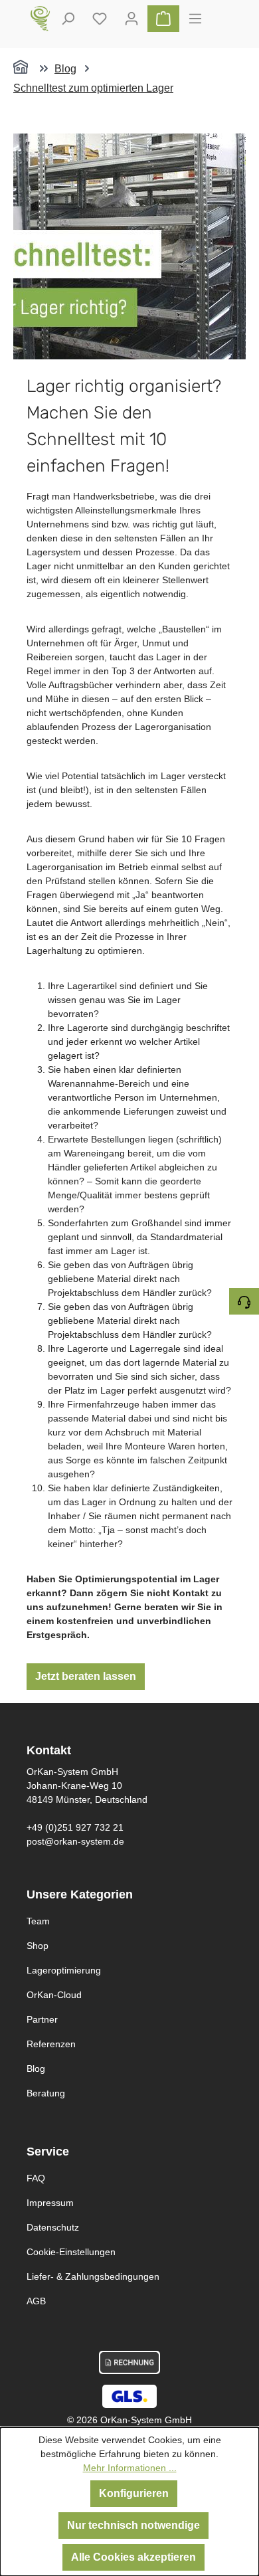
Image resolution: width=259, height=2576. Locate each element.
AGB (36, 2301)
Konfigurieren (134, 2493)
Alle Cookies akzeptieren (133, 2557)
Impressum (50, 2203)
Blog (36, 2069)
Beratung (46, 2093)
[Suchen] (68, 19)
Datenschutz (53, 2227)
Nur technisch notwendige (133, 2525)
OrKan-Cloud (54, 1995)
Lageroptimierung (64, 1970)
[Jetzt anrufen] (244, 1301)
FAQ (36, 2178)
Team (38, 1921)
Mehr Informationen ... (130, 2468)
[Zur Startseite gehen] (41, 19)
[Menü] (195, 19)
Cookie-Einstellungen (71, 2252)
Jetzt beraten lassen (86, 1676)
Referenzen (51, 2044)
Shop (38, 1946)
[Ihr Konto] (131, 19)
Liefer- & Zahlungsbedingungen (93, 2276)
